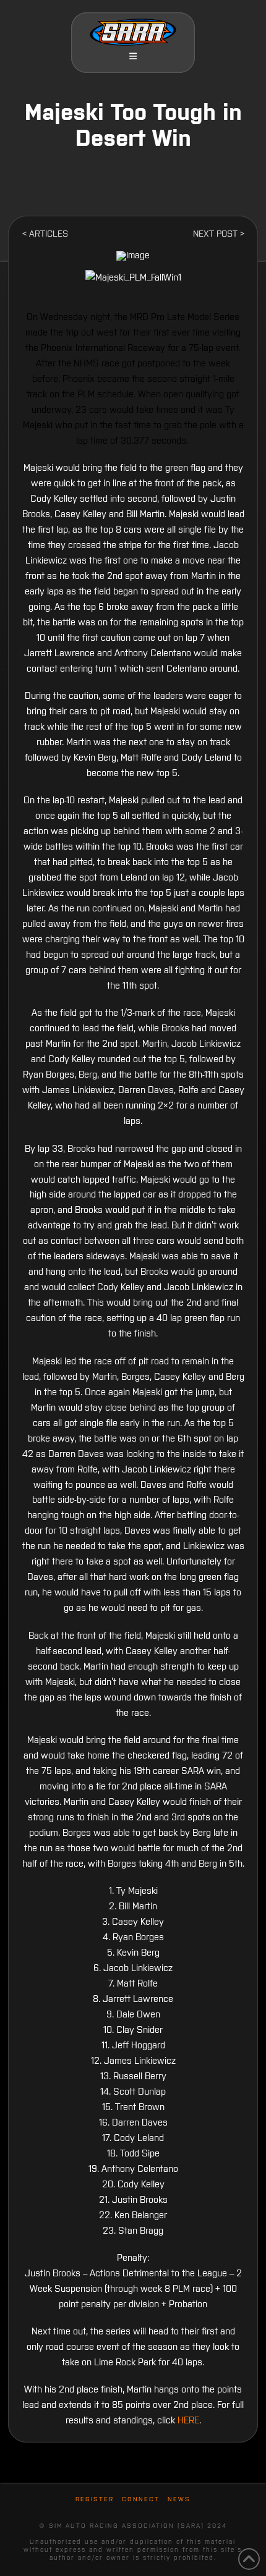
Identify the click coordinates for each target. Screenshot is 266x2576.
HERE (188, 2420)
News (179, 2499)
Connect (141, 2499)
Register (95, 2499)
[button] (133, 56)
